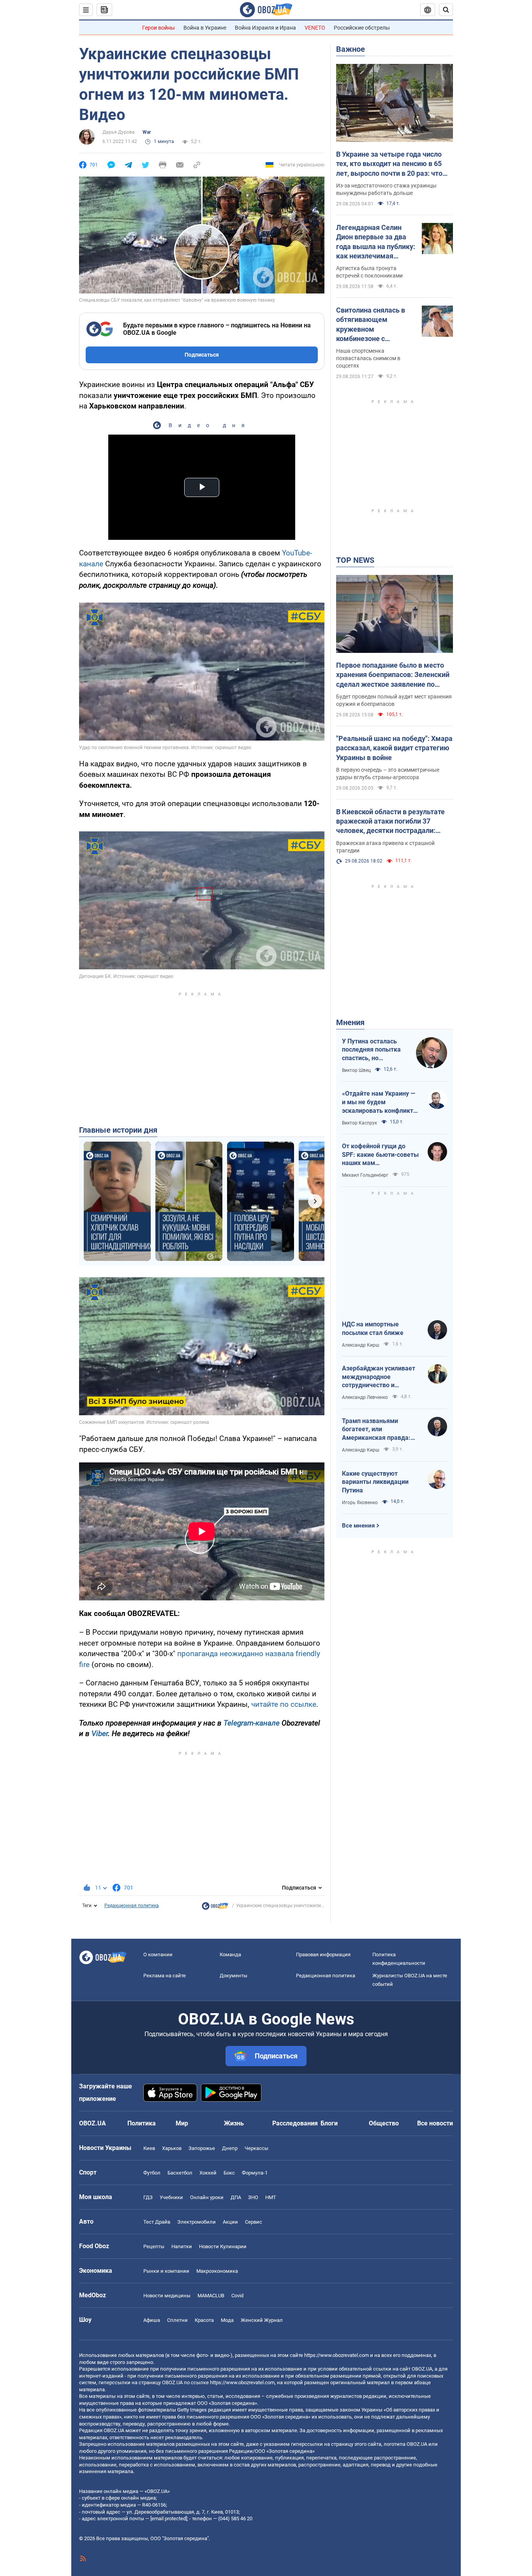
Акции (230, 2222)
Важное (351, 49)
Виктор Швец (356, 1070)
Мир (182, 2123)
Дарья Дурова (119, 132)
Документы (233, 1976)
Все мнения (358, 1526)
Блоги (329, 2123)
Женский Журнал (262, 2320)
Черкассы (256, 2148)
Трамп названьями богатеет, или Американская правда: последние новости (376, 1430)
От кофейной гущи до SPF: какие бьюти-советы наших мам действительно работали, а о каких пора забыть (380, 1155)
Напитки (182, 2246)
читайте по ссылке (284, 1704)
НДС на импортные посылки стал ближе (373, 1329)
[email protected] (169, 2519)
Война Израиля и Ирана (265, 28)
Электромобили (196, 2222)
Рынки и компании (166, 2271)
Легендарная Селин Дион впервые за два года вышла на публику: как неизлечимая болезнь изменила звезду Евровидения (376, 242)
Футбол (152, 2173)
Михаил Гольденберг (365, 1175)
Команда (230, 1955)
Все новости (435, 2123)
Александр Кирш (361, 1345)
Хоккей (208, 2173)
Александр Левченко (365, 1397)
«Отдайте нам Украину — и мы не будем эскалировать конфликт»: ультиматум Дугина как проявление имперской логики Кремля (380, 1102)
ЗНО (253, 2197)
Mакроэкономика (217, 2271)
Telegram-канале (252, 1723)
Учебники (171, 2197)
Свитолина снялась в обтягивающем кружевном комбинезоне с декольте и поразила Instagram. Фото (371, 325)
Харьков (172, 2148)
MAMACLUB (211, 2296)
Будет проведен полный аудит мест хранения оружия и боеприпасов (394, 700)
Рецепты (154, 2246)
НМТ (271, 2197)
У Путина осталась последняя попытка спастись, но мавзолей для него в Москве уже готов (373, 1050)
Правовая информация (323, 1955)
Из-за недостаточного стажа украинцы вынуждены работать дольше (386, 189)
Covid (237, 2296)
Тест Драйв (157, 2222)
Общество (384, 2123)
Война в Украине (205, 28)
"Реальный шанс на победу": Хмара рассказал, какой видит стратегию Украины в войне (394, 748)
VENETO (315, 28)
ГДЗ (148, 2197)
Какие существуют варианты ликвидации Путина (375, 1482)
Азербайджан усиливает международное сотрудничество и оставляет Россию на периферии (379, 1377)
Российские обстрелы (362, 28)
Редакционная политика (132, 1906)
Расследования (295, 2123)
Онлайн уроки (207, 2197)
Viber (100, 1734)
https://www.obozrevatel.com (336, 2355)
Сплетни (177, 2320)
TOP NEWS (355, 560)
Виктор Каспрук (359, 1123)
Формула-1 (255, 2173)
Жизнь (234, 2123)
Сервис (254, 2222)
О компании (158, 1955)
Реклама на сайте (165, 1976)
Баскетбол (180, 2173)
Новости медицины (167, 2296)
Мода (227, 2320)
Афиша (152, 2320)
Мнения (350, 1022)
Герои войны (159, 28)
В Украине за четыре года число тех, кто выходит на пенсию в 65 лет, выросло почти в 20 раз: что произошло (389, 164)
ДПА (236, 2197)
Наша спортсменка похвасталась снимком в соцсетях (368, 358)
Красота (204, 2320)
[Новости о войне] (215, 1908)
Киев (149, 2148)
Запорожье (202, 2148)
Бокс (229, 2173)
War (147, 132)
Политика (142, 2123)
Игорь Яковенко (360, 1503)
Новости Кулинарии (223, 2246)
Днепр (230, 2148)
